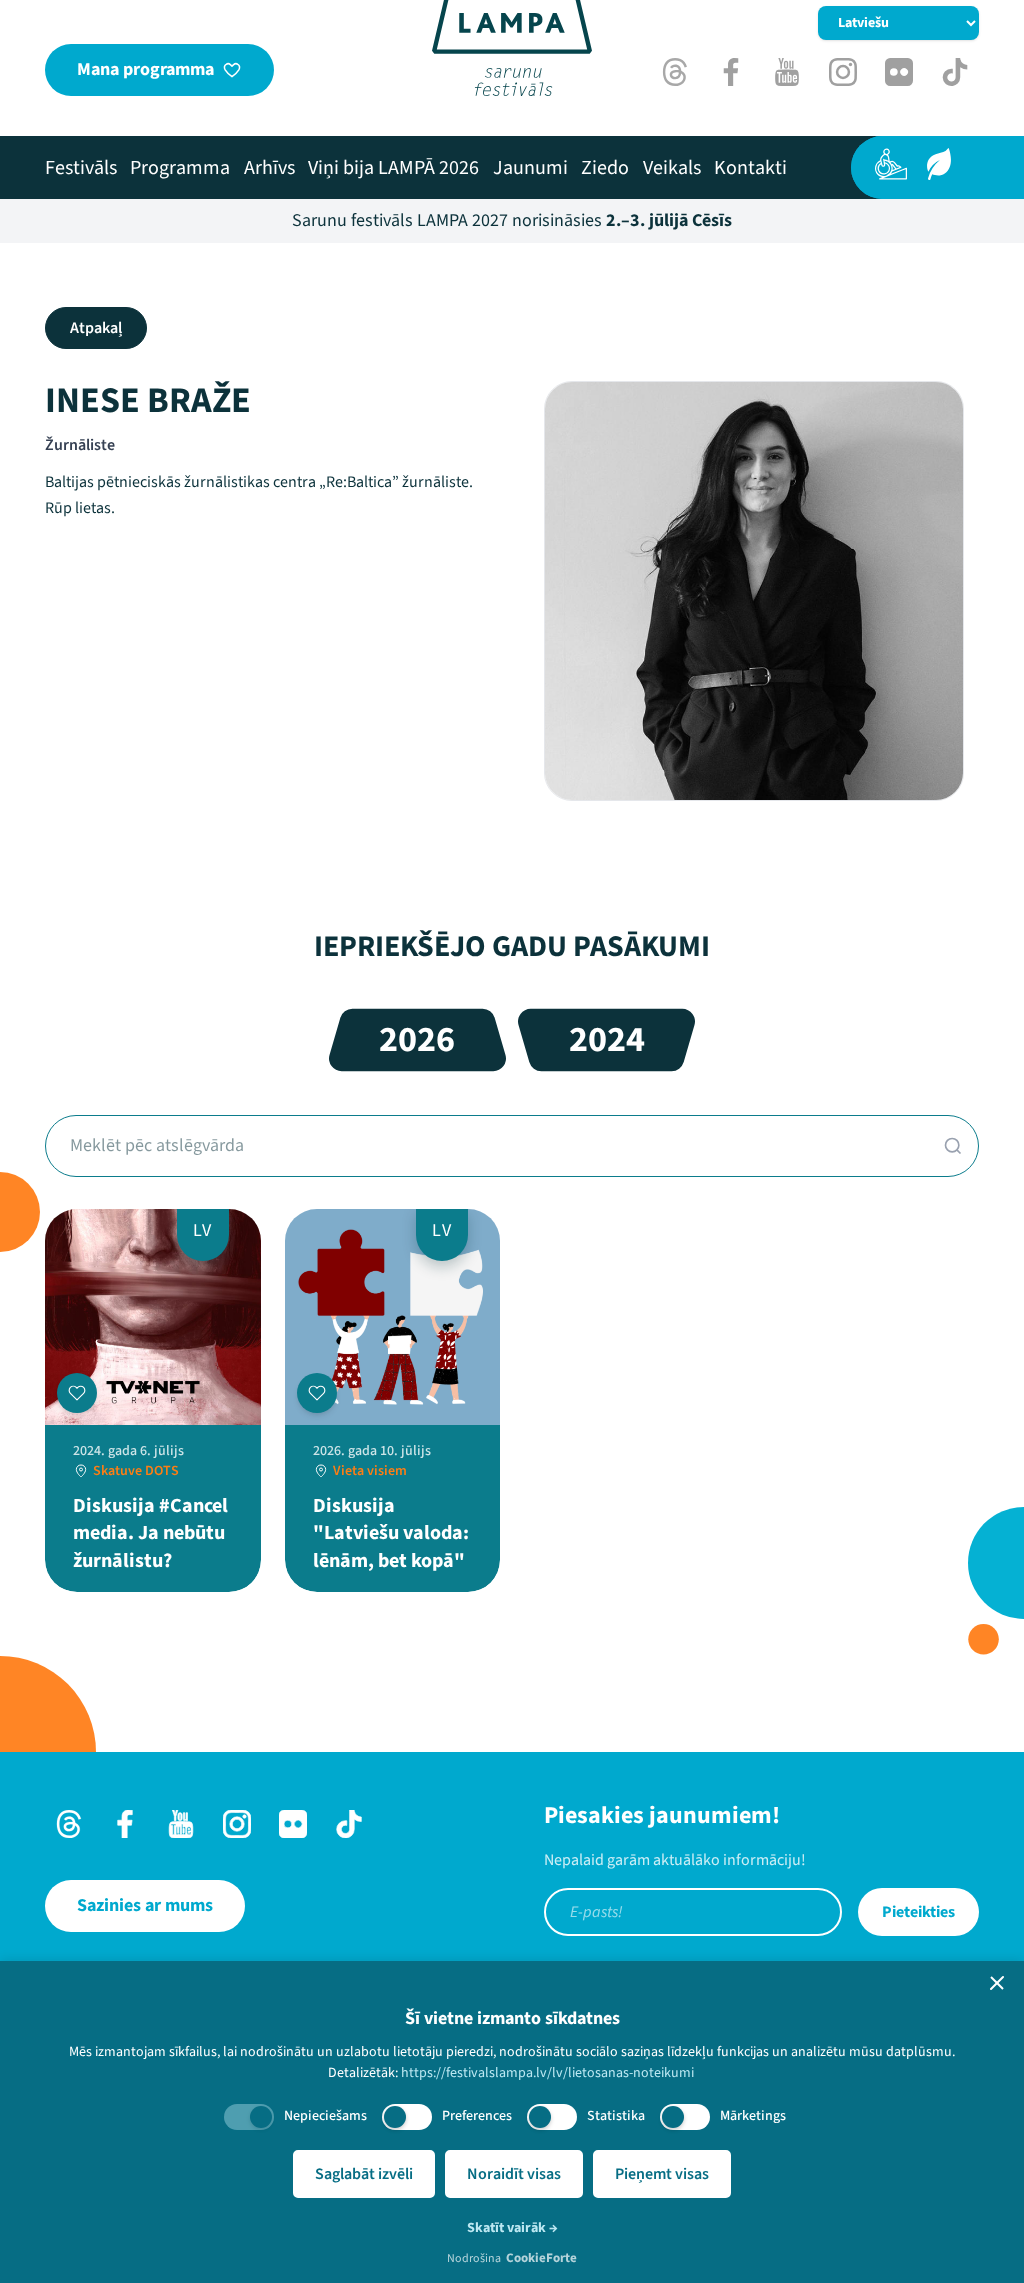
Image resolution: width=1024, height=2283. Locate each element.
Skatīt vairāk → (512, 2228)
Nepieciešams (325, 2116)
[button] (997, 1983)
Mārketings (753, 2116)
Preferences (477, 2116)
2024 (607, 1039)
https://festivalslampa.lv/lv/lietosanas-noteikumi (547, 2073)
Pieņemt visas (662, 2174)
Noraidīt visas (514, 2174)
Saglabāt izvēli (364, 2174)
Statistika (616, 2116)
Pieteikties (918, 1912)
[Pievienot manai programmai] (77, 1393)
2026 (417, 1039)
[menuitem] (81, 168)
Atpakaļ (96, 328)
